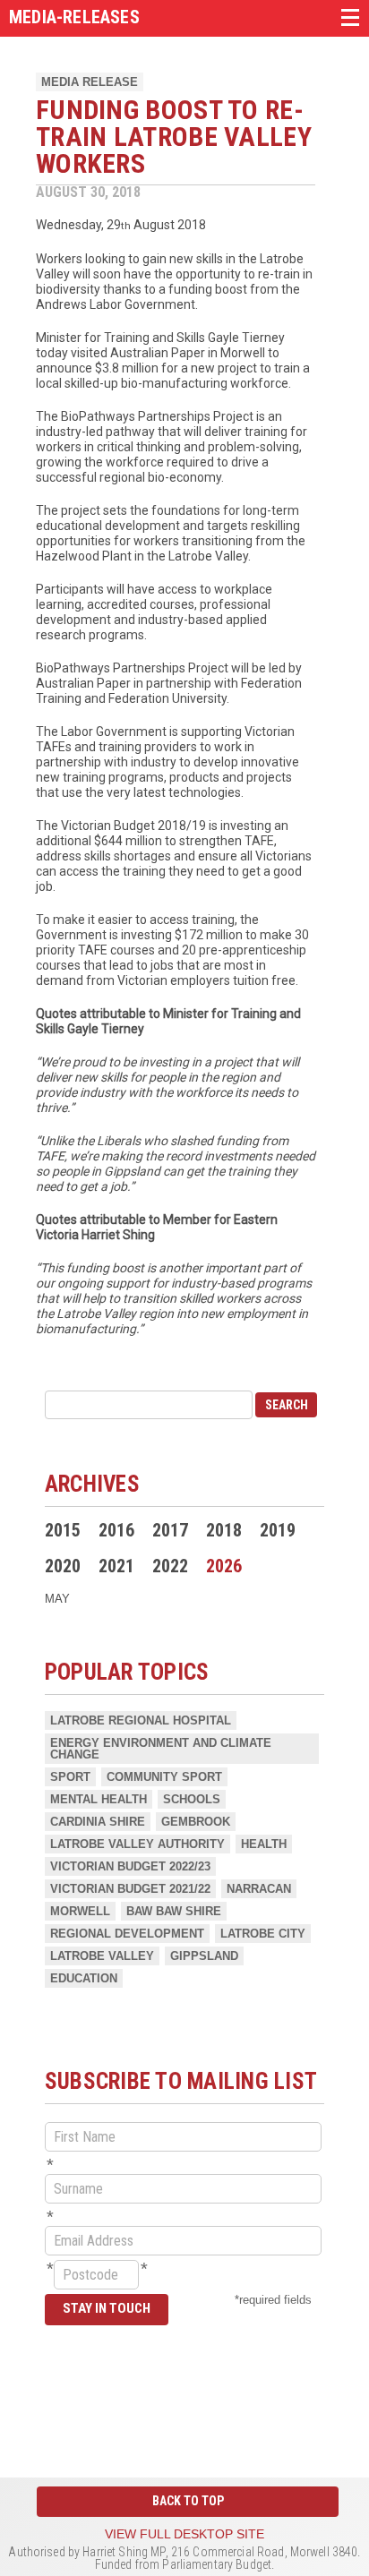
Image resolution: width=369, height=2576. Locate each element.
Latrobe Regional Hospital (141, 1720)
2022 (170, 1566)
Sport (70, 1777)
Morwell (80, 1911)
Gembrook (196, 1822)
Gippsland (204, 1956)
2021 (116, 1566)
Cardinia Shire (98, 1822)
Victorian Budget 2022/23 (130, 1866)
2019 (278, 1530)
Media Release (90, 82)
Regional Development (127, 1934)
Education (84, 1978)
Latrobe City (263, 1934)
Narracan (259, 1889)
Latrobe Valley (102, 1956)
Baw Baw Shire (174, 1911)
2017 (170, 1530)
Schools (192, 1799)
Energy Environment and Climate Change (161, 1749)
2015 (63, 1530)
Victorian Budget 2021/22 (130, 1889)
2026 (224, 1566)
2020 (63, 1566)
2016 (116, 1530)
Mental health (99, 1799)
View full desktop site (184, 2534)
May (57, 1599)
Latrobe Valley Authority (137, 1844)
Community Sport (164, 1777)
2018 (224, 1530)
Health (264, 1844)
